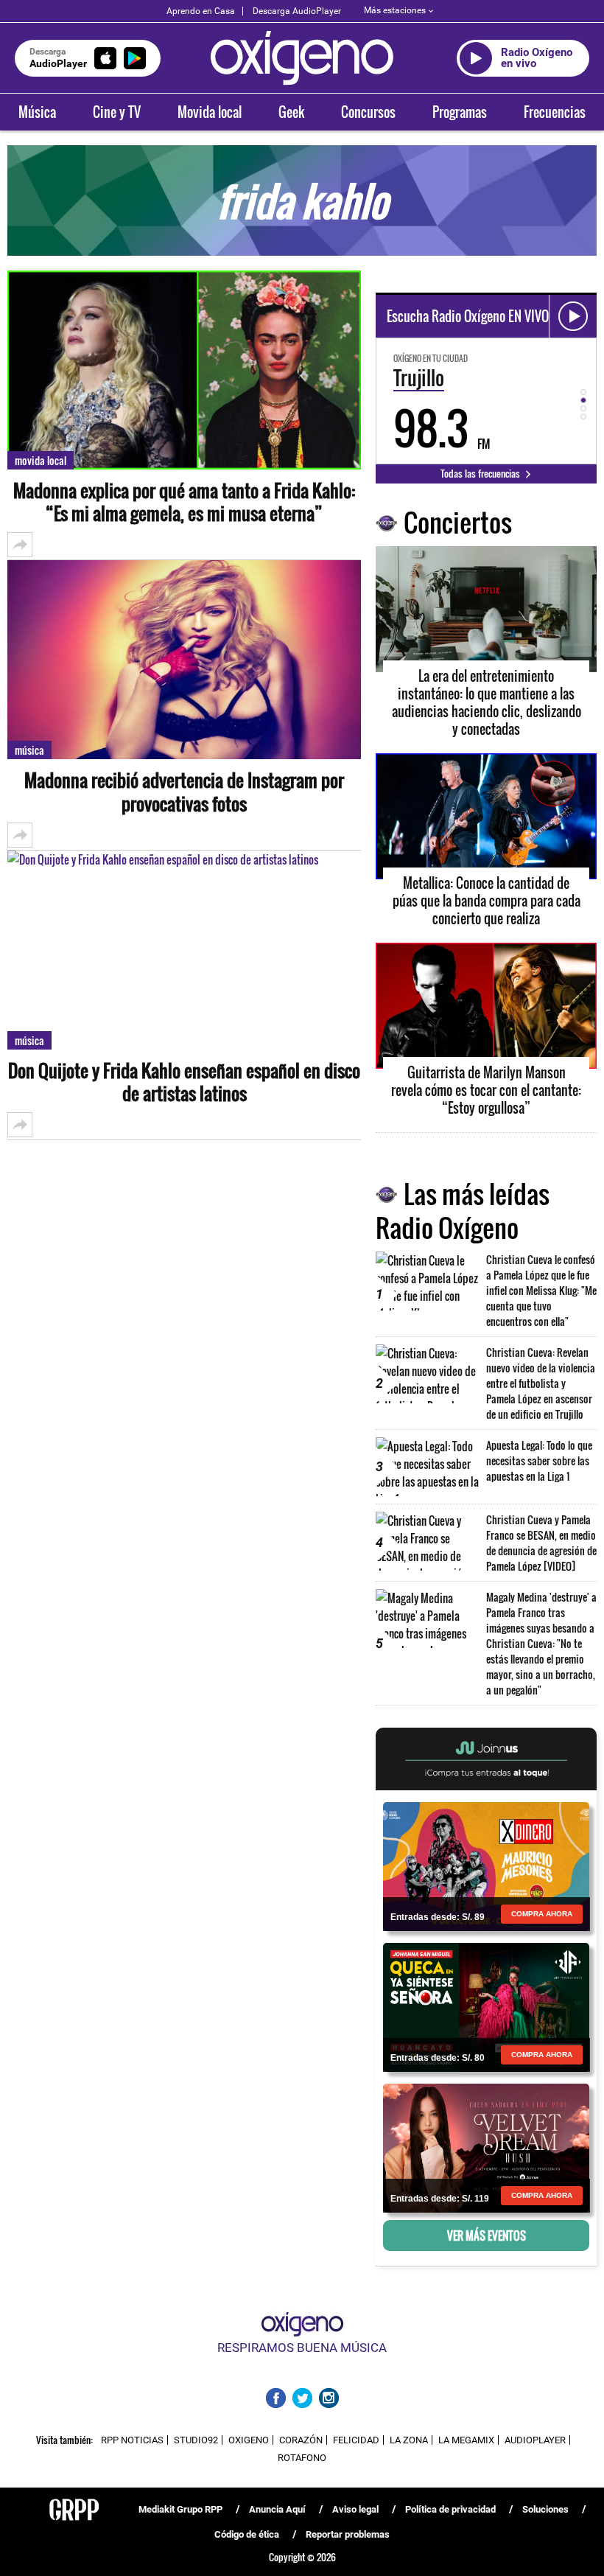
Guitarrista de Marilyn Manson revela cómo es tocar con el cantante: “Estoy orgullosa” (486, 1090)
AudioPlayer (535, 2440)
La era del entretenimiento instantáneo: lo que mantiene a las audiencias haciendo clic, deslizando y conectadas (487, 702)
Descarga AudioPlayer (297, 11)
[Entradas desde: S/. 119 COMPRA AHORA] (486, 2147)
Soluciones (545, 2509)
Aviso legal (355, 2509)
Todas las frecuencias (481, 473)
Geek (291, 112)
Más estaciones (395, 10)
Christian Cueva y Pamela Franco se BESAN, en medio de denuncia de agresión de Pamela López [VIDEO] (541, 1543)
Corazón (301, 2440)
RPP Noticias (132, 2440)
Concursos (368, 112)
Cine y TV (117, 112)
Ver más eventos (487, 2235)
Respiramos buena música (302, 2348)
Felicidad (356, 2440)
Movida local (210, 112)
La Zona (409, 2440)
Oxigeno (249, 2440)
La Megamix (466, 2440)
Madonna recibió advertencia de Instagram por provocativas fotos (184, 792)
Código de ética (247, 2534)
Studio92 (196, 2440)
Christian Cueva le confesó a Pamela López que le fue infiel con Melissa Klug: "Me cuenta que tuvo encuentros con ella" (541, 1290)
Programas (460, 112)
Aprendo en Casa (201, 11)
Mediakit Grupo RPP (180, 2509)
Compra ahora (542, 1914)
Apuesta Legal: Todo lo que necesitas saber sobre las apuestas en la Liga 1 (539, 1460)
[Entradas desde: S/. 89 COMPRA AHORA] (486, 1865)
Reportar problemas (348, 2534)
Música (37, 112)
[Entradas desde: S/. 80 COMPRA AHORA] (486, 2006)
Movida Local (41, 460)
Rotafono (302, 2458)
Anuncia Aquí (277, 2509)
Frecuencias (555, 112)
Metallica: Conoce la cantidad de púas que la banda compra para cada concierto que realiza (487, 901)
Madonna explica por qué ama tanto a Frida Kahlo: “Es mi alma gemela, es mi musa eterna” (184, 502)
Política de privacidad (450, 2509)
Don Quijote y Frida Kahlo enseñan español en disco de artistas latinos (184, 1082)
